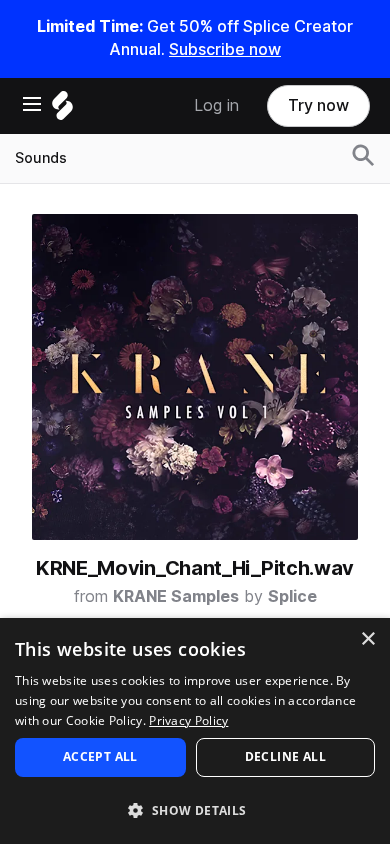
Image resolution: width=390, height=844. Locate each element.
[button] (195, 809)
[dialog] (195, 731)
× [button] (367, 639)
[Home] (62, 110)
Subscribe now (225, 49)
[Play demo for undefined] (195, 377)
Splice (292, 596)
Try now (318, 105)
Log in (216, 105)
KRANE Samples (176, 596)
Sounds (41, 158)
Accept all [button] (100, 756)
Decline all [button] (285, 756)
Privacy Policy (188, 720)
